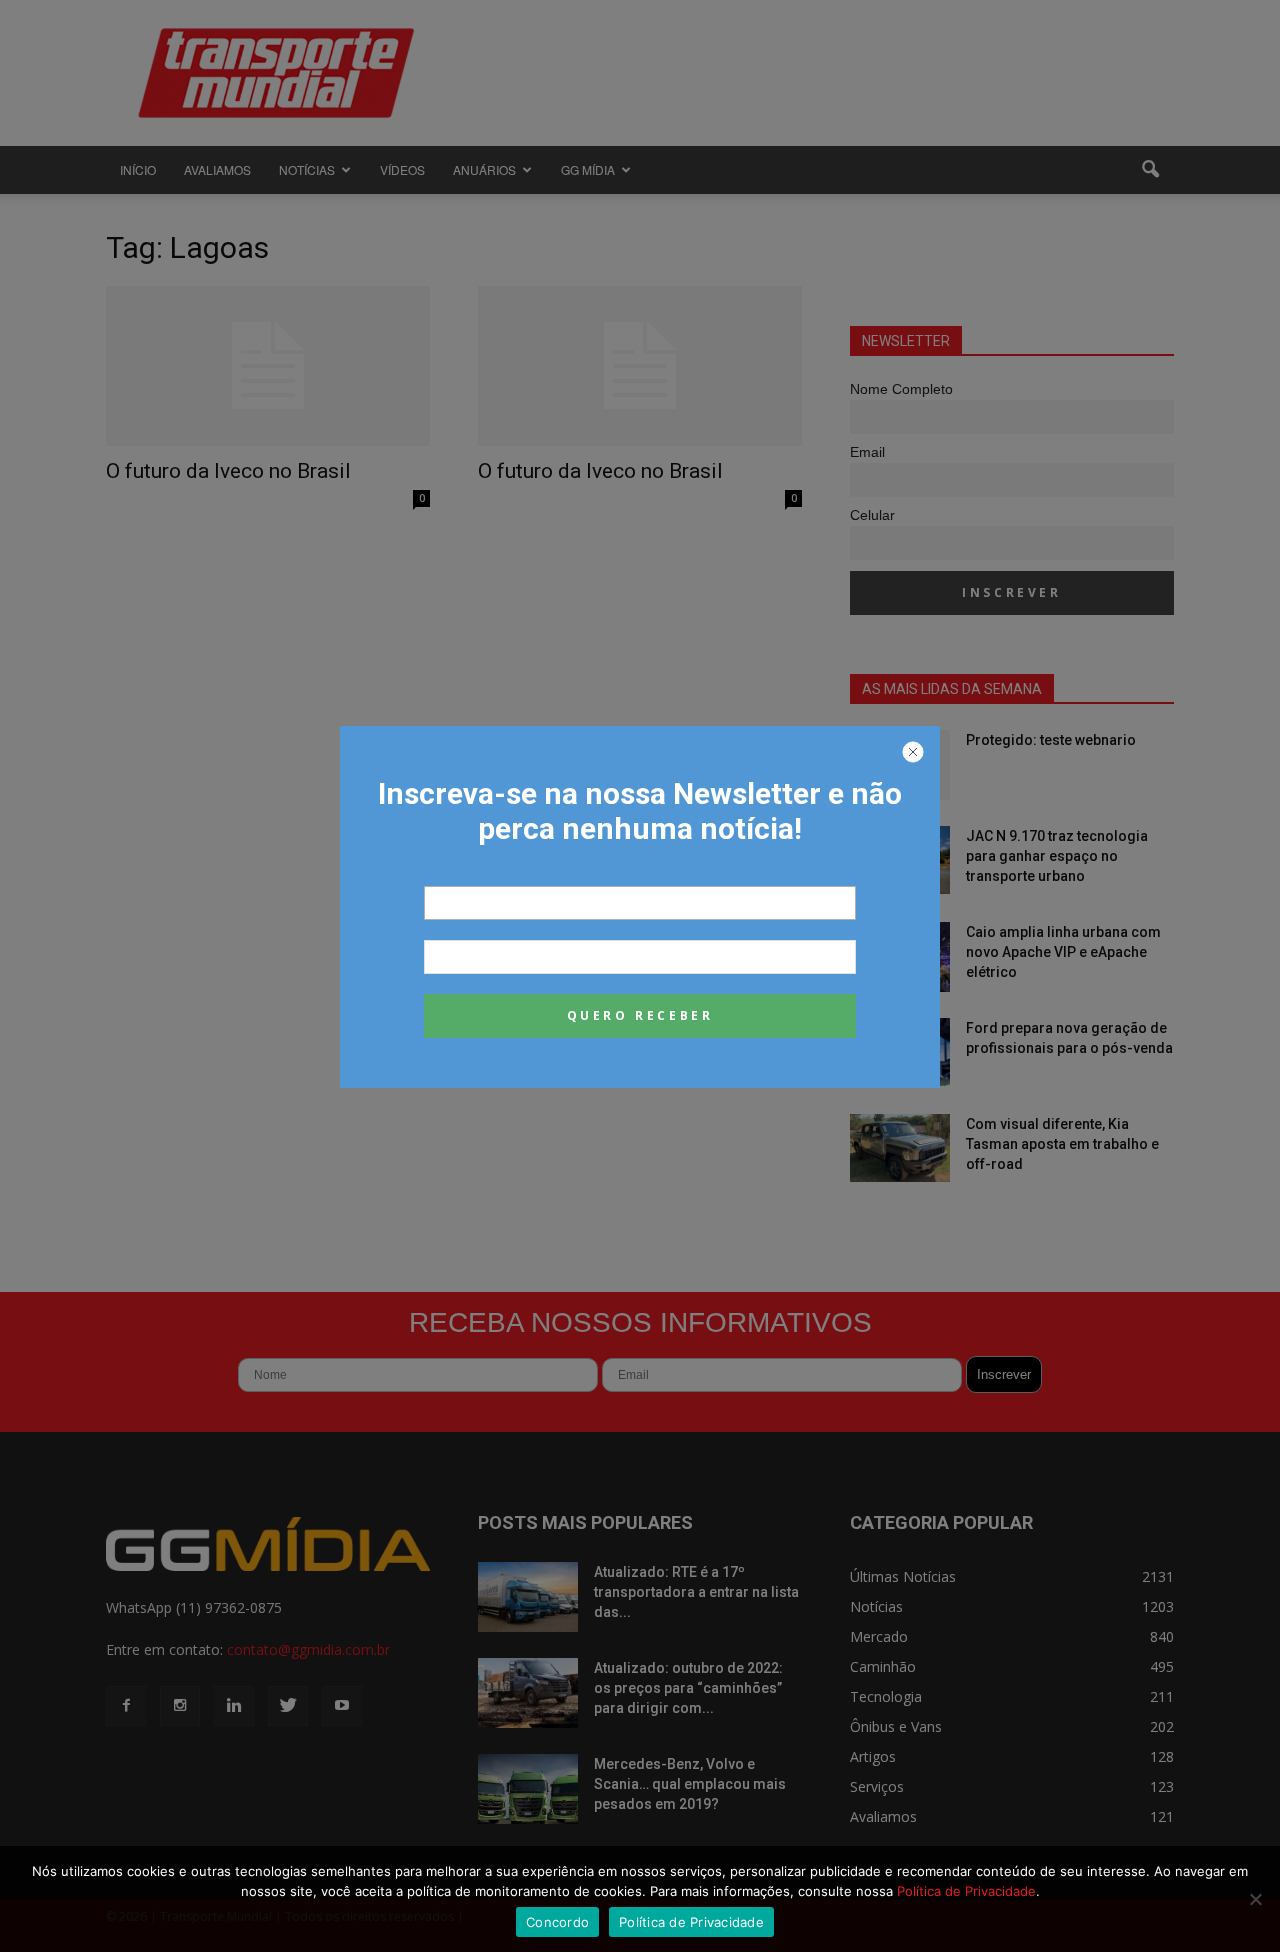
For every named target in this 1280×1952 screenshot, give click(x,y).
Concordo (557, 1922)
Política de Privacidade (966, 1891)
